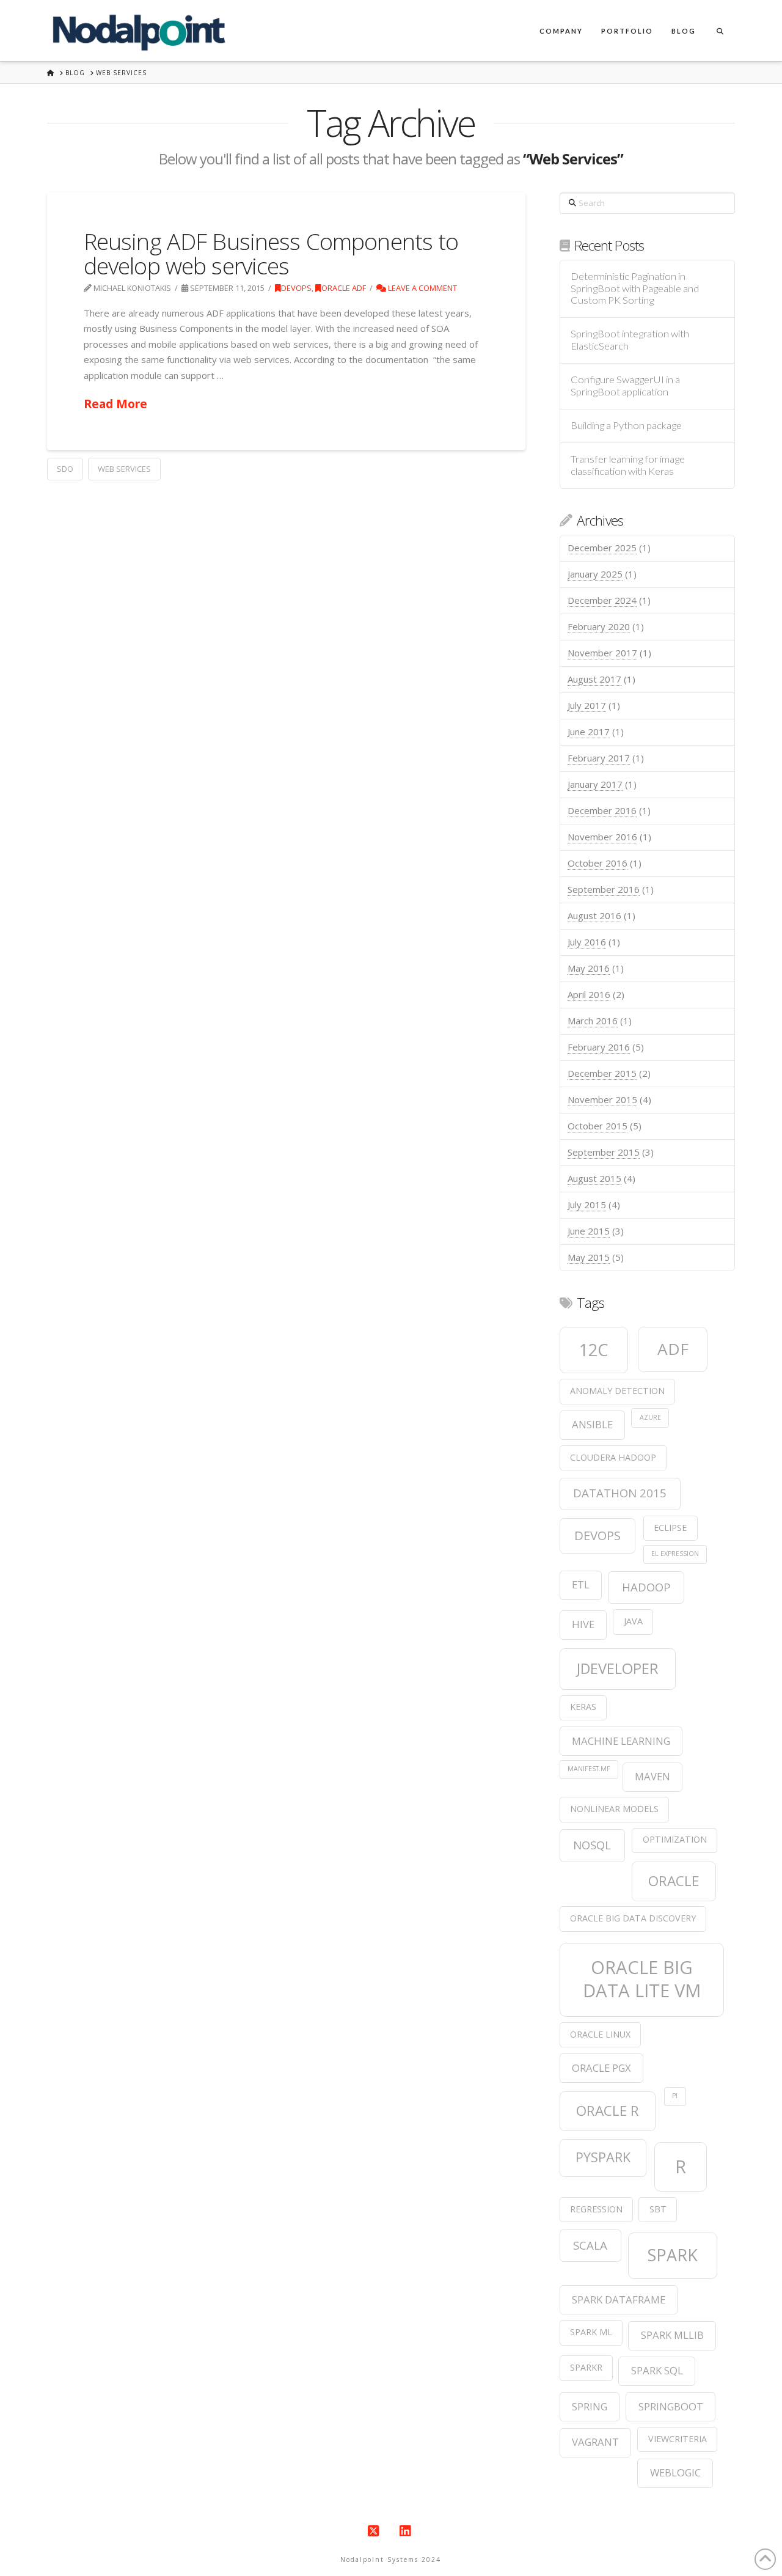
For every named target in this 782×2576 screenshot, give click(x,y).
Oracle (674, 1881)
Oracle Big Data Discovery (633, 1918)
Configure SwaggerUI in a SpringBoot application (625, 386)
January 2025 (595, 574)
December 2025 (602, 548)
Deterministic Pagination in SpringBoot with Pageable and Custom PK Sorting (635, 289)
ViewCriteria (678, 2439)
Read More (115, 404)
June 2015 (589, 1231)
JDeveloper (618, 1668)
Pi (675, 2096)
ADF (673, 1349)
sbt (658, 2209)
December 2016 (602, 810)
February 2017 (599, 758)
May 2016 (589, 968)
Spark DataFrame (619, 2299)
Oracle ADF (344, 288)
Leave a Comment (422, 288)
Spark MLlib (672, 2335)
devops (597, 1535)
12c (594, 1350)
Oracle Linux (600, 2034)
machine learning (621, 1741)
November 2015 (602, 1099)
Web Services (124, 469)
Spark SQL (657, 2370)
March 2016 (593, 1021)
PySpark (603, 2157)
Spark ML (591, 2332)
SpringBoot (671, 2406)
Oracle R (608, 2111)
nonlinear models (614, 1809)
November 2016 (602, 837)
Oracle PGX (601, 2068)
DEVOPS (296, 288)
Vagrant (595, 2442)
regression (596, 2209)
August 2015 (594, 1178)
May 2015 (589, 1257)
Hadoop (646, 1587)
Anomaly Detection (617, 1391)
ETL (581, 1584)
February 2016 (599, 1047)
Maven (652, 1776)
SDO (65, 469)
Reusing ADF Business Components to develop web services (271, 253)
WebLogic (675, 2472)
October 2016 (597, 863)
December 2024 (602, 600)
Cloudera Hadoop (613, 1457)
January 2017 (595, 784)
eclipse (670, 1528)
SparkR (586, 2367)
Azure (650, 1417)
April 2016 (589, 994)
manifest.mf (589, 1769)
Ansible (592, 1424)
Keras (583, 1707)
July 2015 (587, 1205)
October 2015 (597, 1126)
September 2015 (604, 1152)
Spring (590, 2406)
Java (633, 1621)
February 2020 (599, 626)
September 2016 (604, 889)
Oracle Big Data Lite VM (642, 1979)
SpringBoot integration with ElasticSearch (630, 340)
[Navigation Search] (720, 31)
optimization (675, 1839)
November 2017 (602, 653)
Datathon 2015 (620, 1493)
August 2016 (594, 916)
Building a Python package (626, 426)
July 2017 (587, 705)
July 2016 (587, 942)
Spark (673, 2255)
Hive (583, 1624)
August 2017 (594, 679)
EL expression (675, 1554)
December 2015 (602, 1073)
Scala (590, 2245)
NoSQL (592, 1845)
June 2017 (589, 732)
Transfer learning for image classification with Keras (628, 465)
